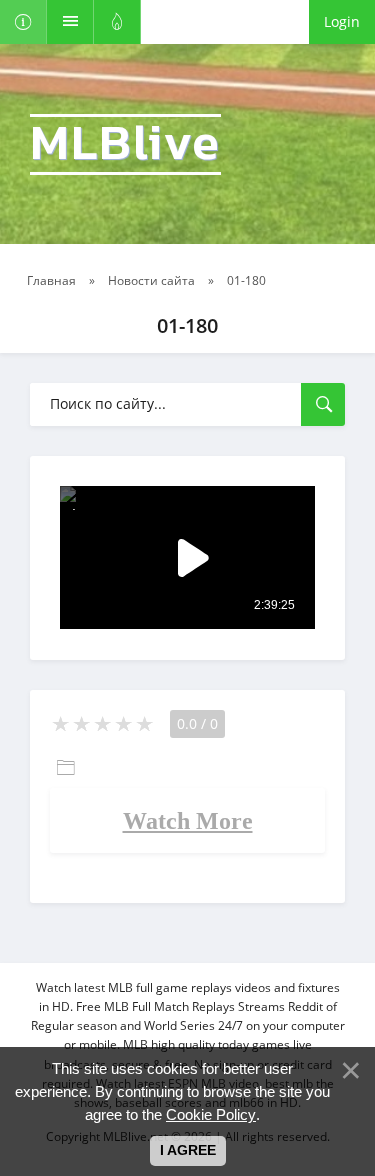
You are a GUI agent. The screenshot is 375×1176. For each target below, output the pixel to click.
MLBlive (125, 144)
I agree (188, 1150)
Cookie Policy (211, 1114)
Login (342, 21)
